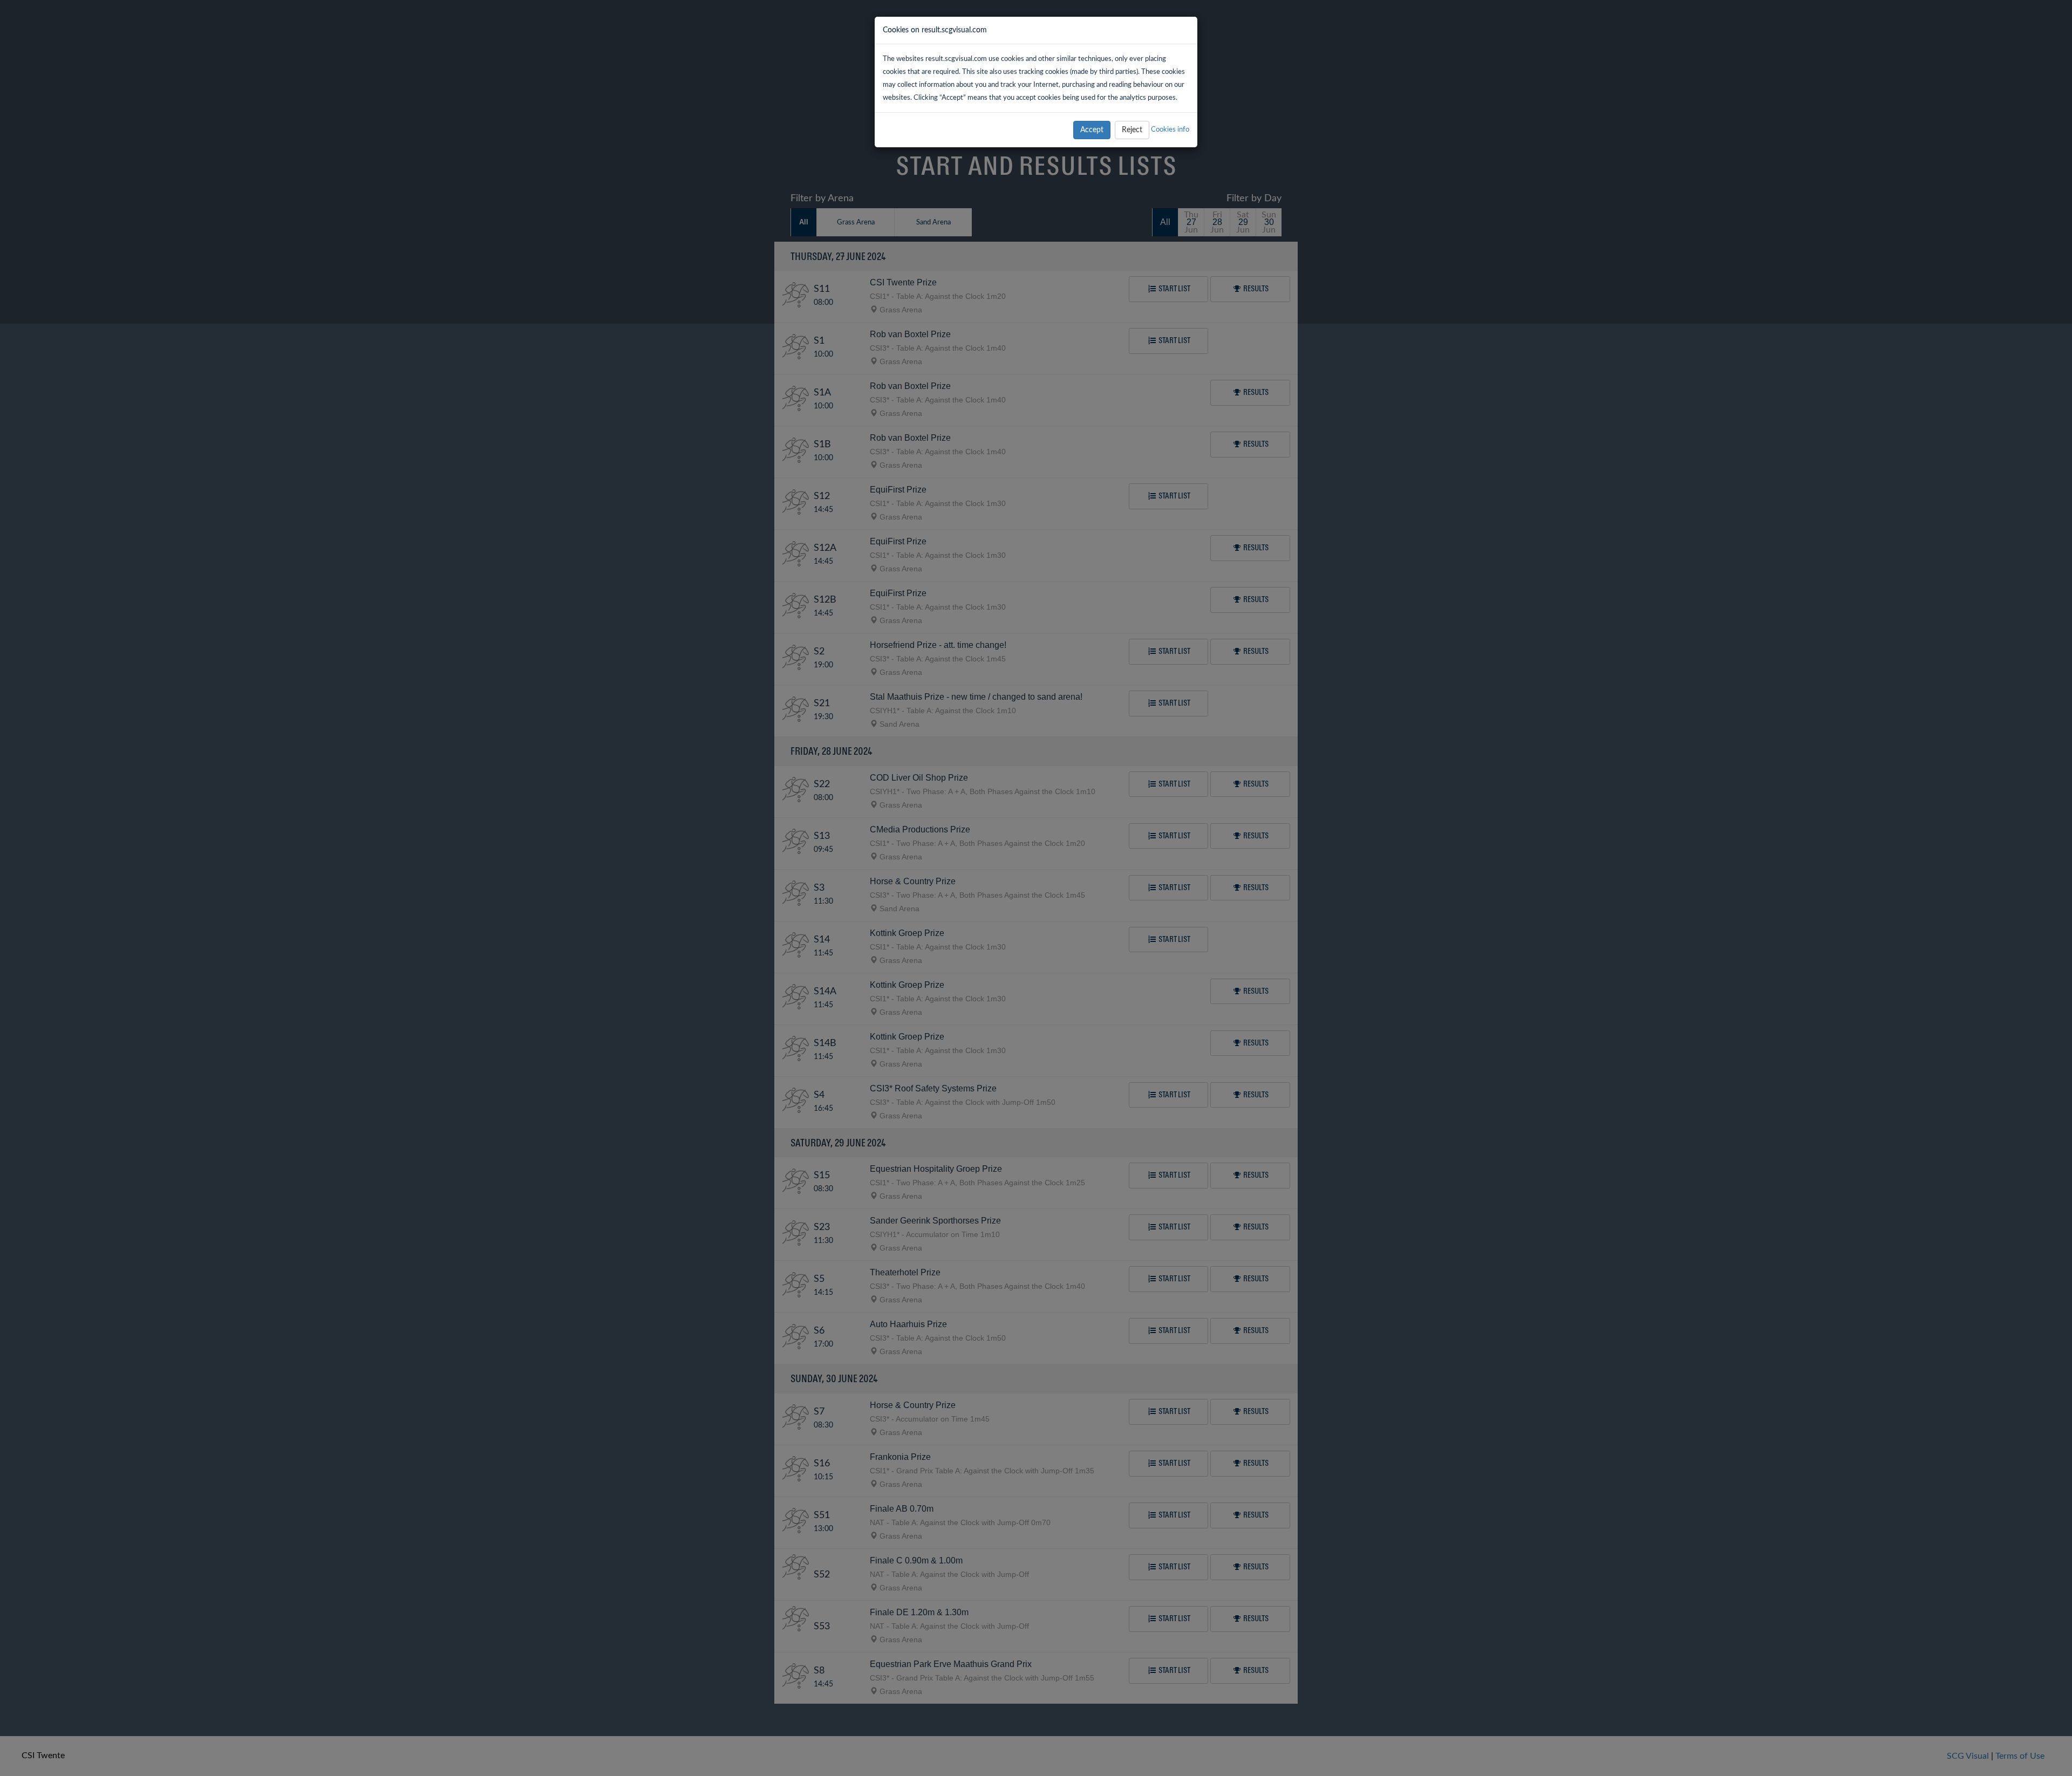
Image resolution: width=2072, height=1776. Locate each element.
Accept (1092, 130)
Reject (1132, 130)
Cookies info (1170, 129)
